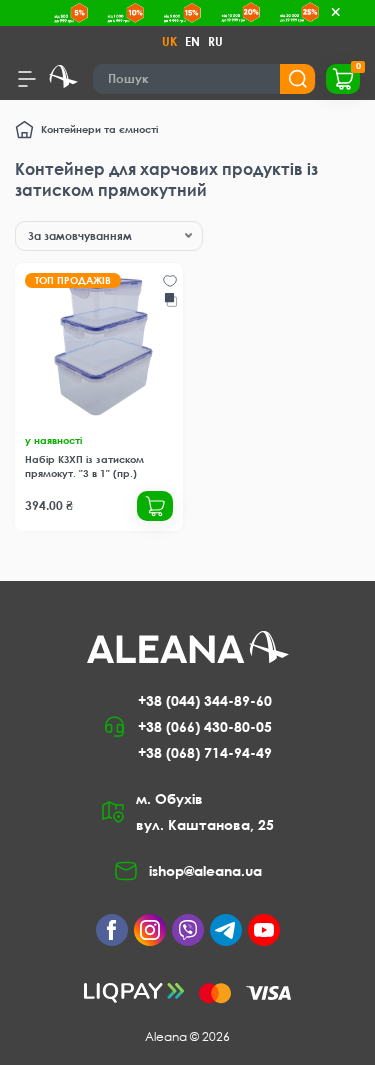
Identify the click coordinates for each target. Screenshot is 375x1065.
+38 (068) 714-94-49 (205, 752)
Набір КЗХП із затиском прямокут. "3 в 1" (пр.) (84, 466)
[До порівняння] (171, 300)
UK (169, 41)
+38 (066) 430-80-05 (205, 726)
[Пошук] (297, 79)
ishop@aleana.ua (205, 870)
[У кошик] (155, 506)
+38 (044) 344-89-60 (205, 700)
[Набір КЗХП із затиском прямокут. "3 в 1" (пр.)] (99, 347)
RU (215, 41)
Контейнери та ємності (99, 129)
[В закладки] (170, 281)
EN (192, 41)
